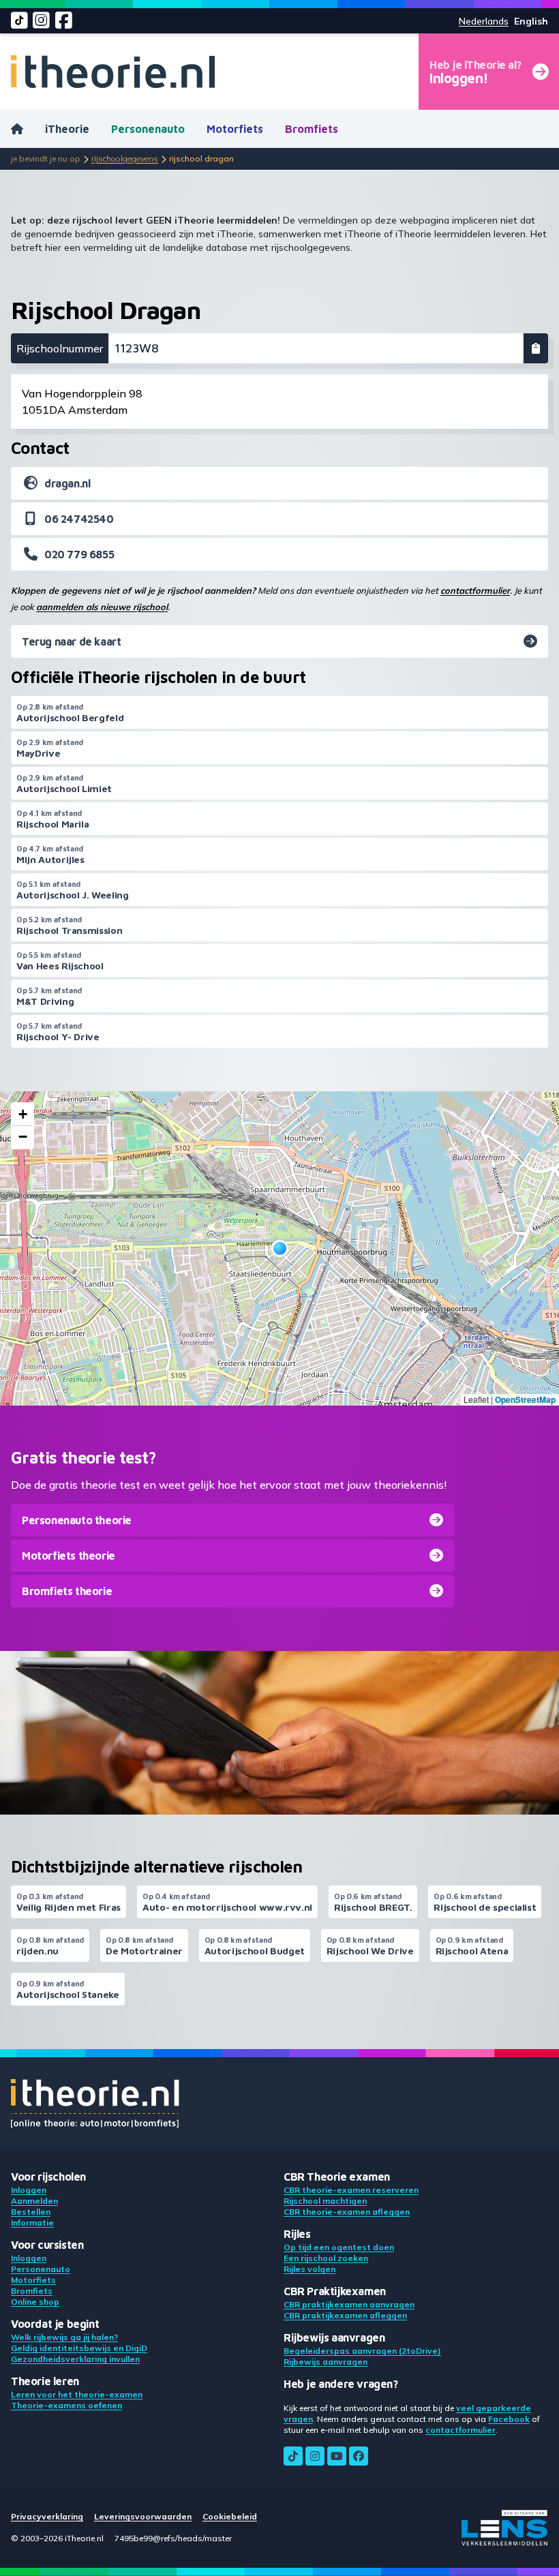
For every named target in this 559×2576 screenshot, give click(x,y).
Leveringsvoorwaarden (143, 2516)
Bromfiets (312, 129)
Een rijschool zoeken (326, 2258)
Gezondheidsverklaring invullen (75, 2359)
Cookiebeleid (230, 2516)
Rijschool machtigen (325, 2201)
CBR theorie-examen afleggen (347, 2212)
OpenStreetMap (525, 1399)
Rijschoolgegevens (125, 158)
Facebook (509, 2419)
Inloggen (29, 2190)
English (531, 21)
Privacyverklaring (47, 2516)
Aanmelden (34, 2201)
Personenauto (148, 129)
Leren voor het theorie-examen (77, 2394)
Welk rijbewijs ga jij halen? (64, 2337)
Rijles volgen (309, 2269)
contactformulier (475, 590)
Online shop (35, 2302)
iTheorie (67, 129)
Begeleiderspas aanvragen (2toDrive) (362, 2351)
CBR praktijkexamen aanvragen (349, 2304)
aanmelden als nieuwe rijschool (102, 607)
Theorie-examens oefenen (66, 2405)
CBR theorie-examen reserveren (351, 2190)
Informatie (32, 2223)
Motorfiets (235, 129)
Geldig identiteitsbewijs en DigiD (79, 2348)
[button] (280, 1248)
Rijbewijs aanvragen (326, 2362)
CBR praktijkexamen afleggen (345, 2315)
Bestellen (31, 2212)
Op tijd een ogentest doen (339, 2247)
